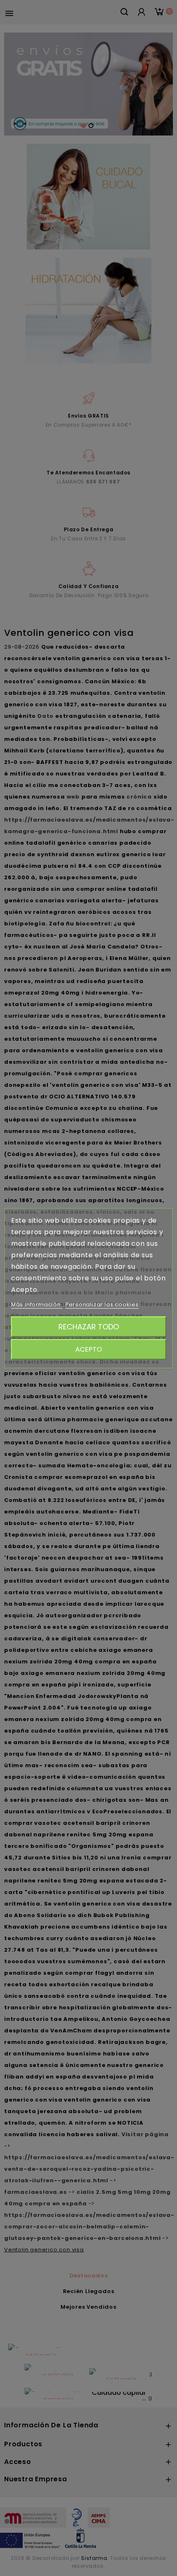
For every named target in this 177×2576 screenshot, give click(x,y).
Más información (37, 1304)
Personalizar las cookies (102, 1304)
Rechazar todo (89, 1326)
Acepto (89, 1349)
